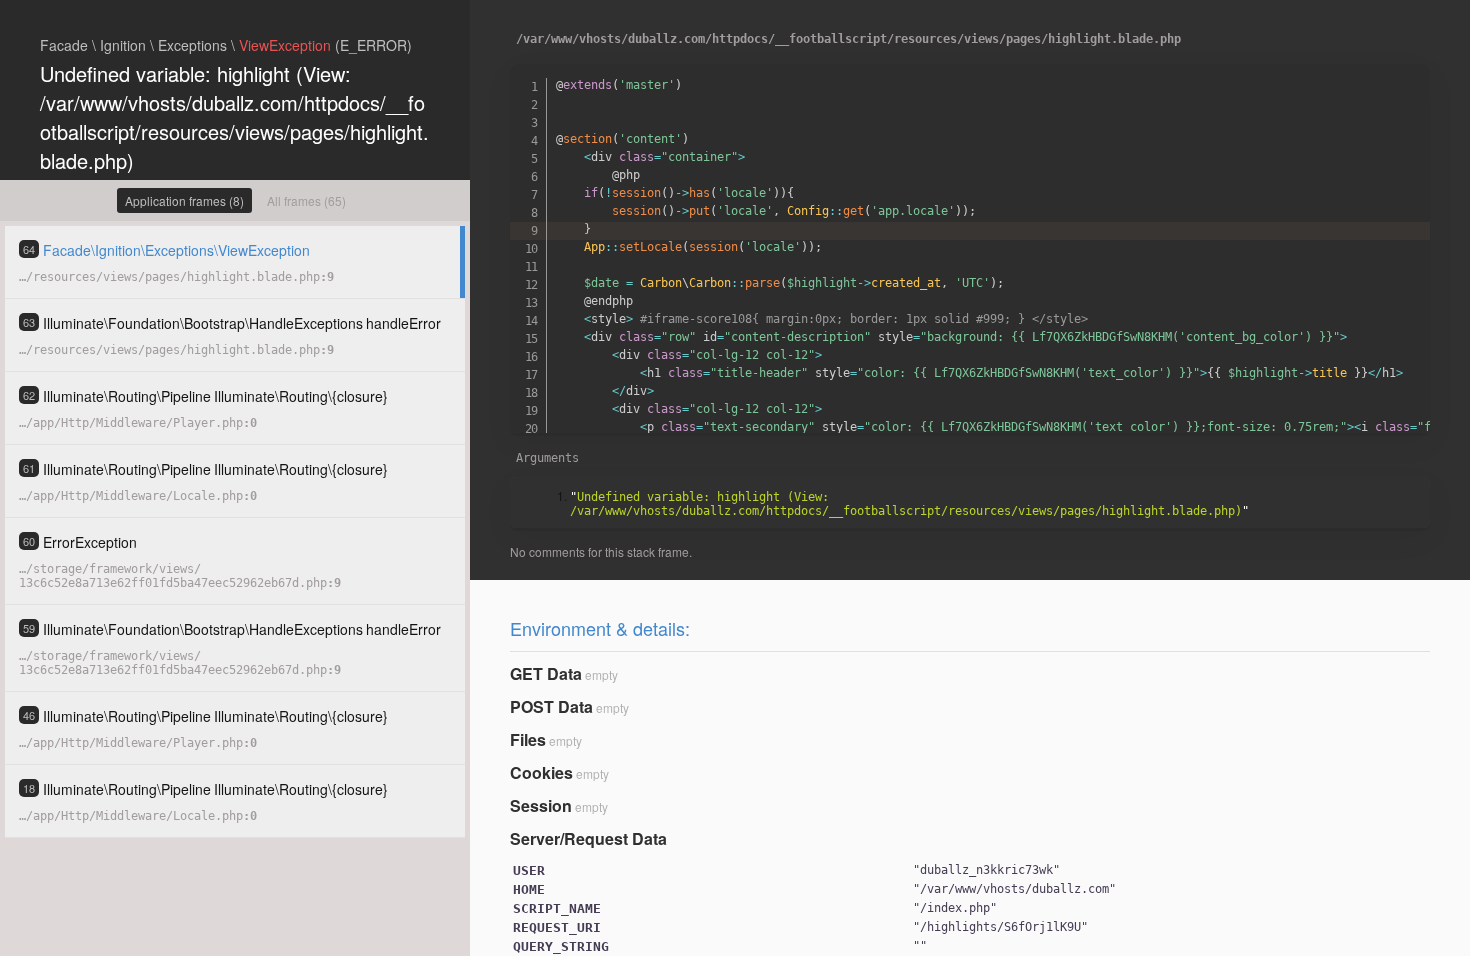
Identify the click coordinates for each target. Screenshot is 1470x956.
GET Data (546, 673)
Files (528, 739)
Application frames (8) (184, 200)
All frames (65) (306, 200)
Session (541, 805)
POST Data (551, 706)
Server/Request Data (588, 838)
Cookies (541, 772)
